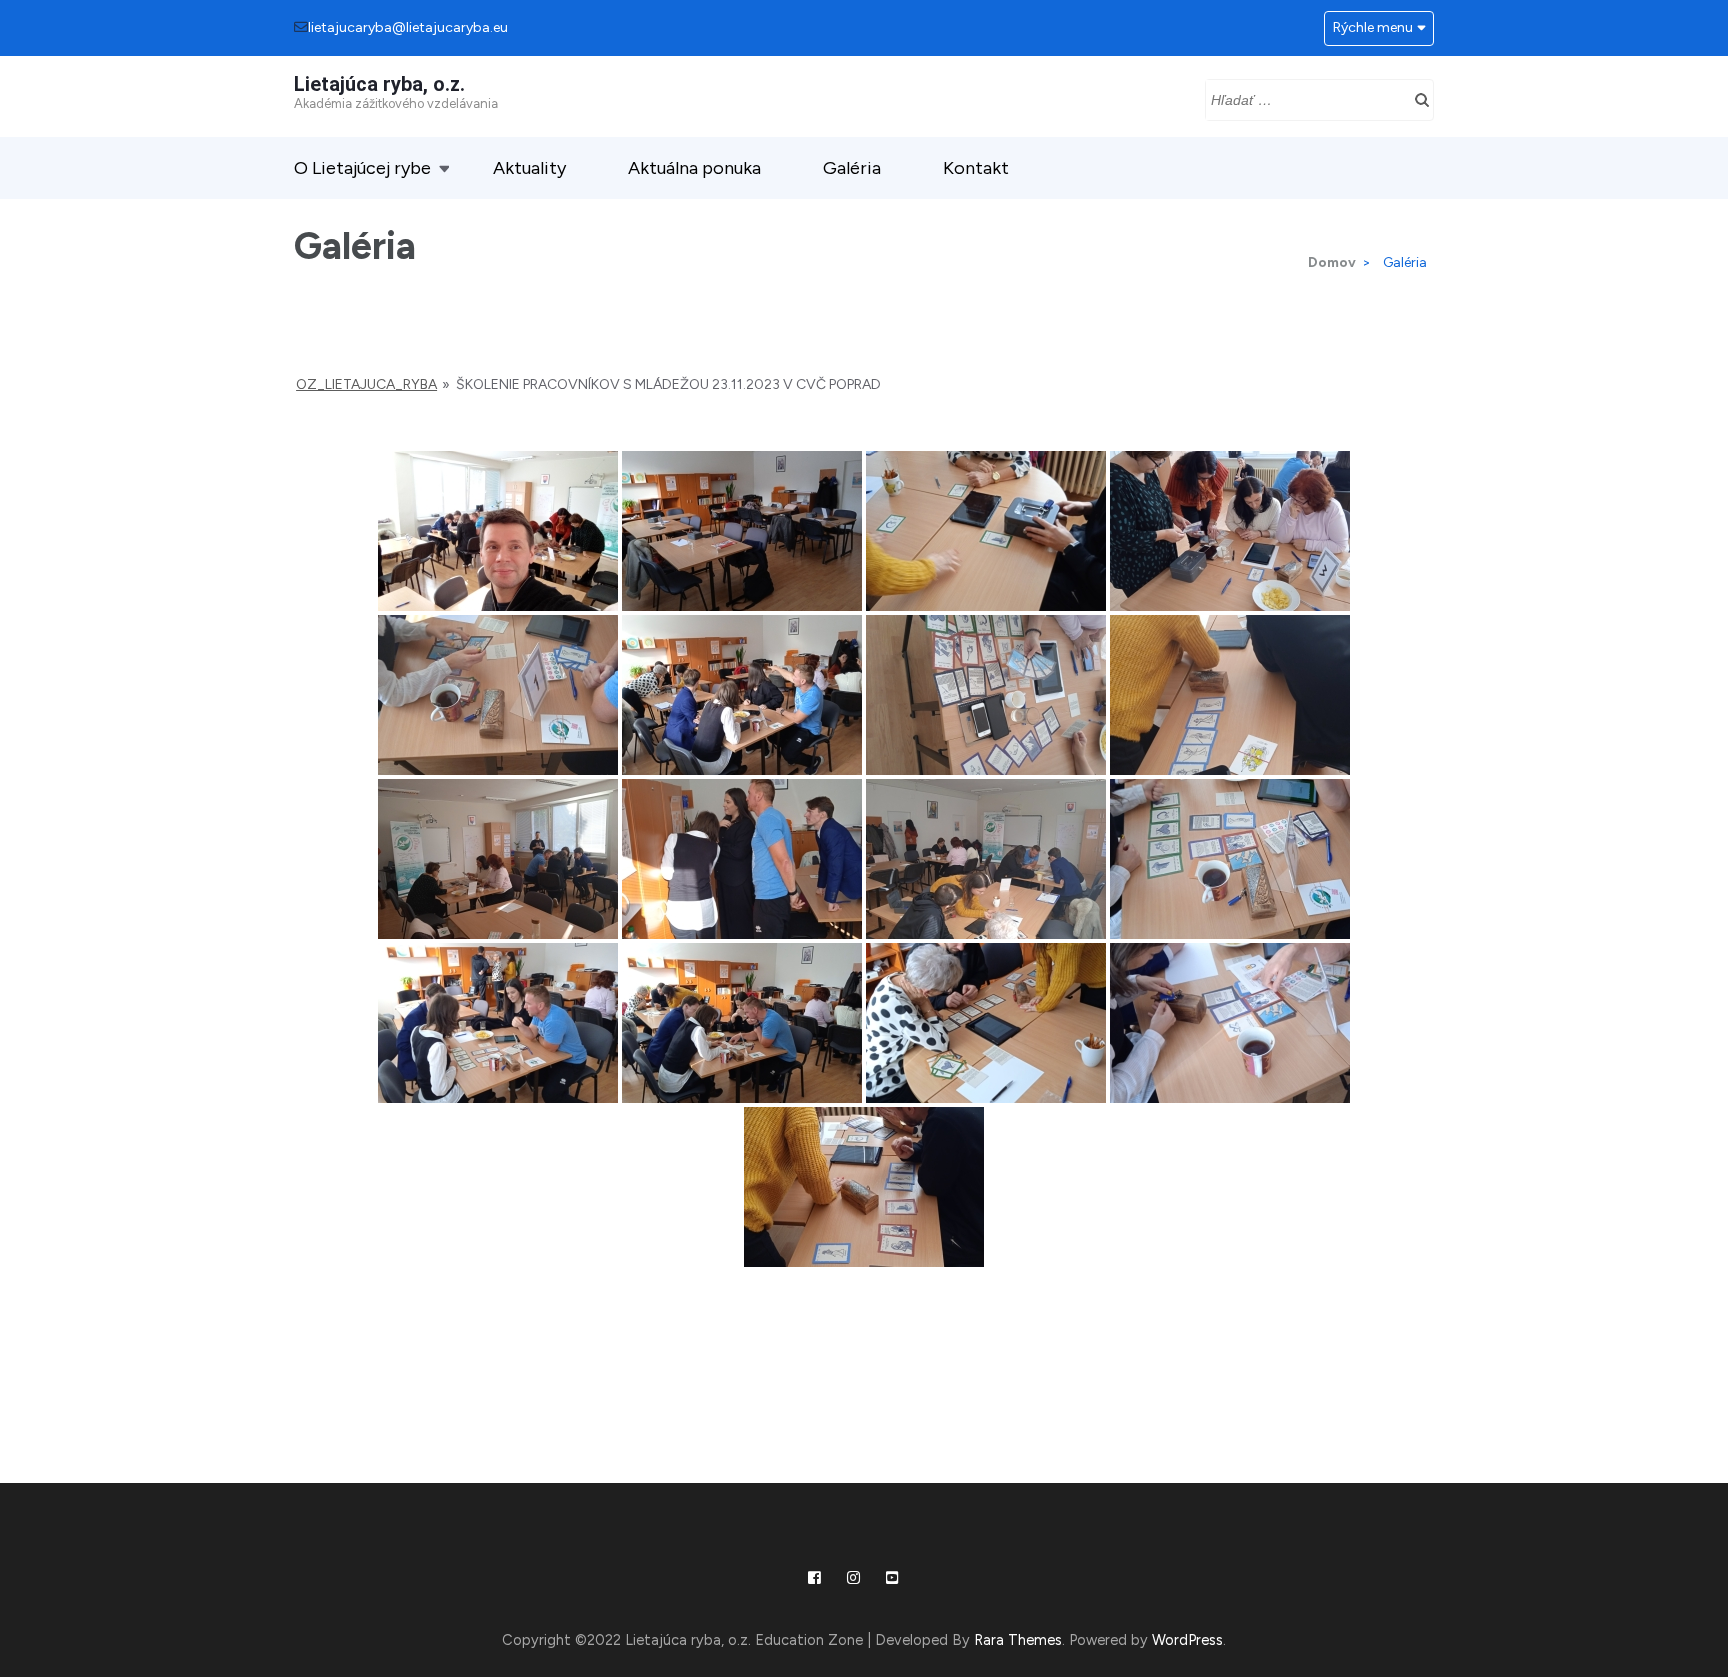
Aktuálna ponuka (694, 168)
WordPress (1187, 1640)
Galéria (852, 168)
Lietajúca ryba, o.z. (379, 84)
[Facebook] (814, 1578)
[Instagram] (853, 1578)
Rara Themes (1018, 1640)
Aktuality (529, 168)
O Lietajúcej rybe (362, 168)
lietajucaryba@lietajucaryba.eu (408, 27)
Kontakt (976, 168)
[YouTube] (892, 1578)
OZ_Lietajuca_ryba (366, 384)
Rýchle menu (1373, 27)
